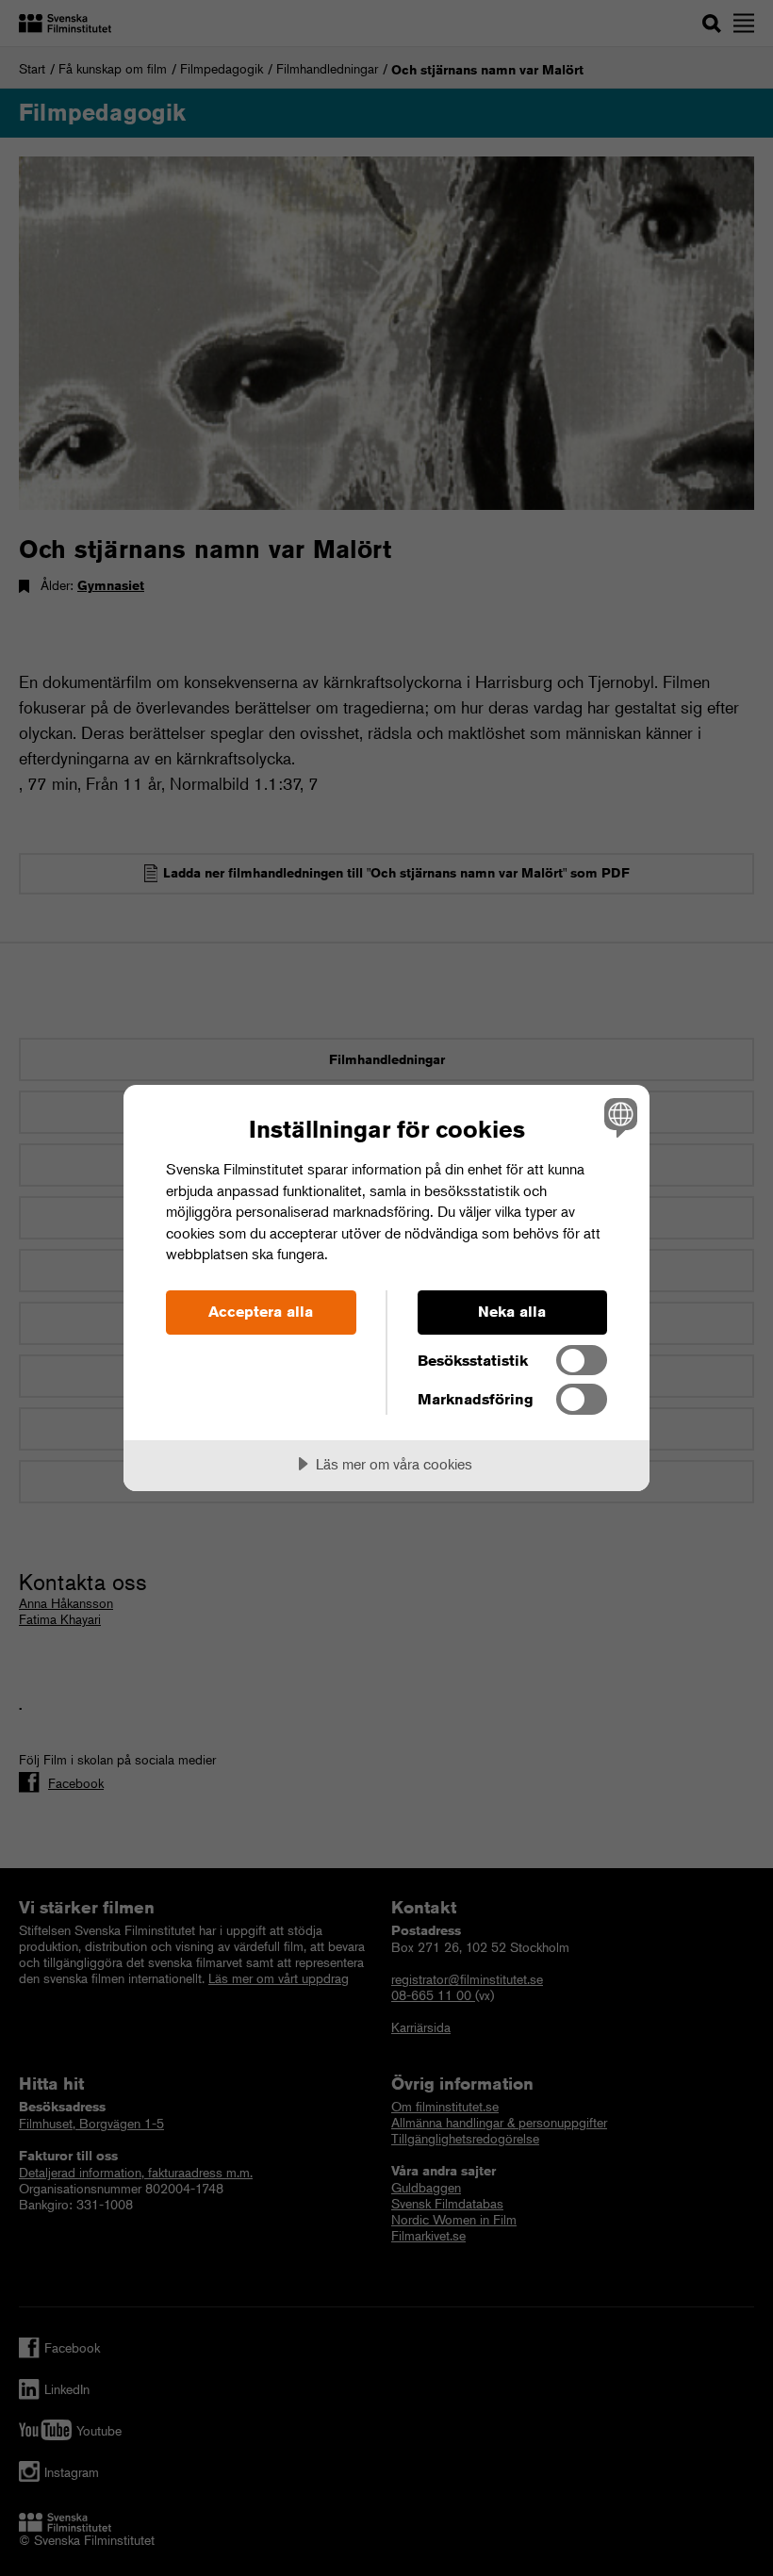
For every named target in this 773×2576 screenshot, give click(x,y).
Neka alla (512, 1312)
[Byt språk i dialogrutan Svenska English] (618, 1117)
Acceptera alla (261, 1312)
